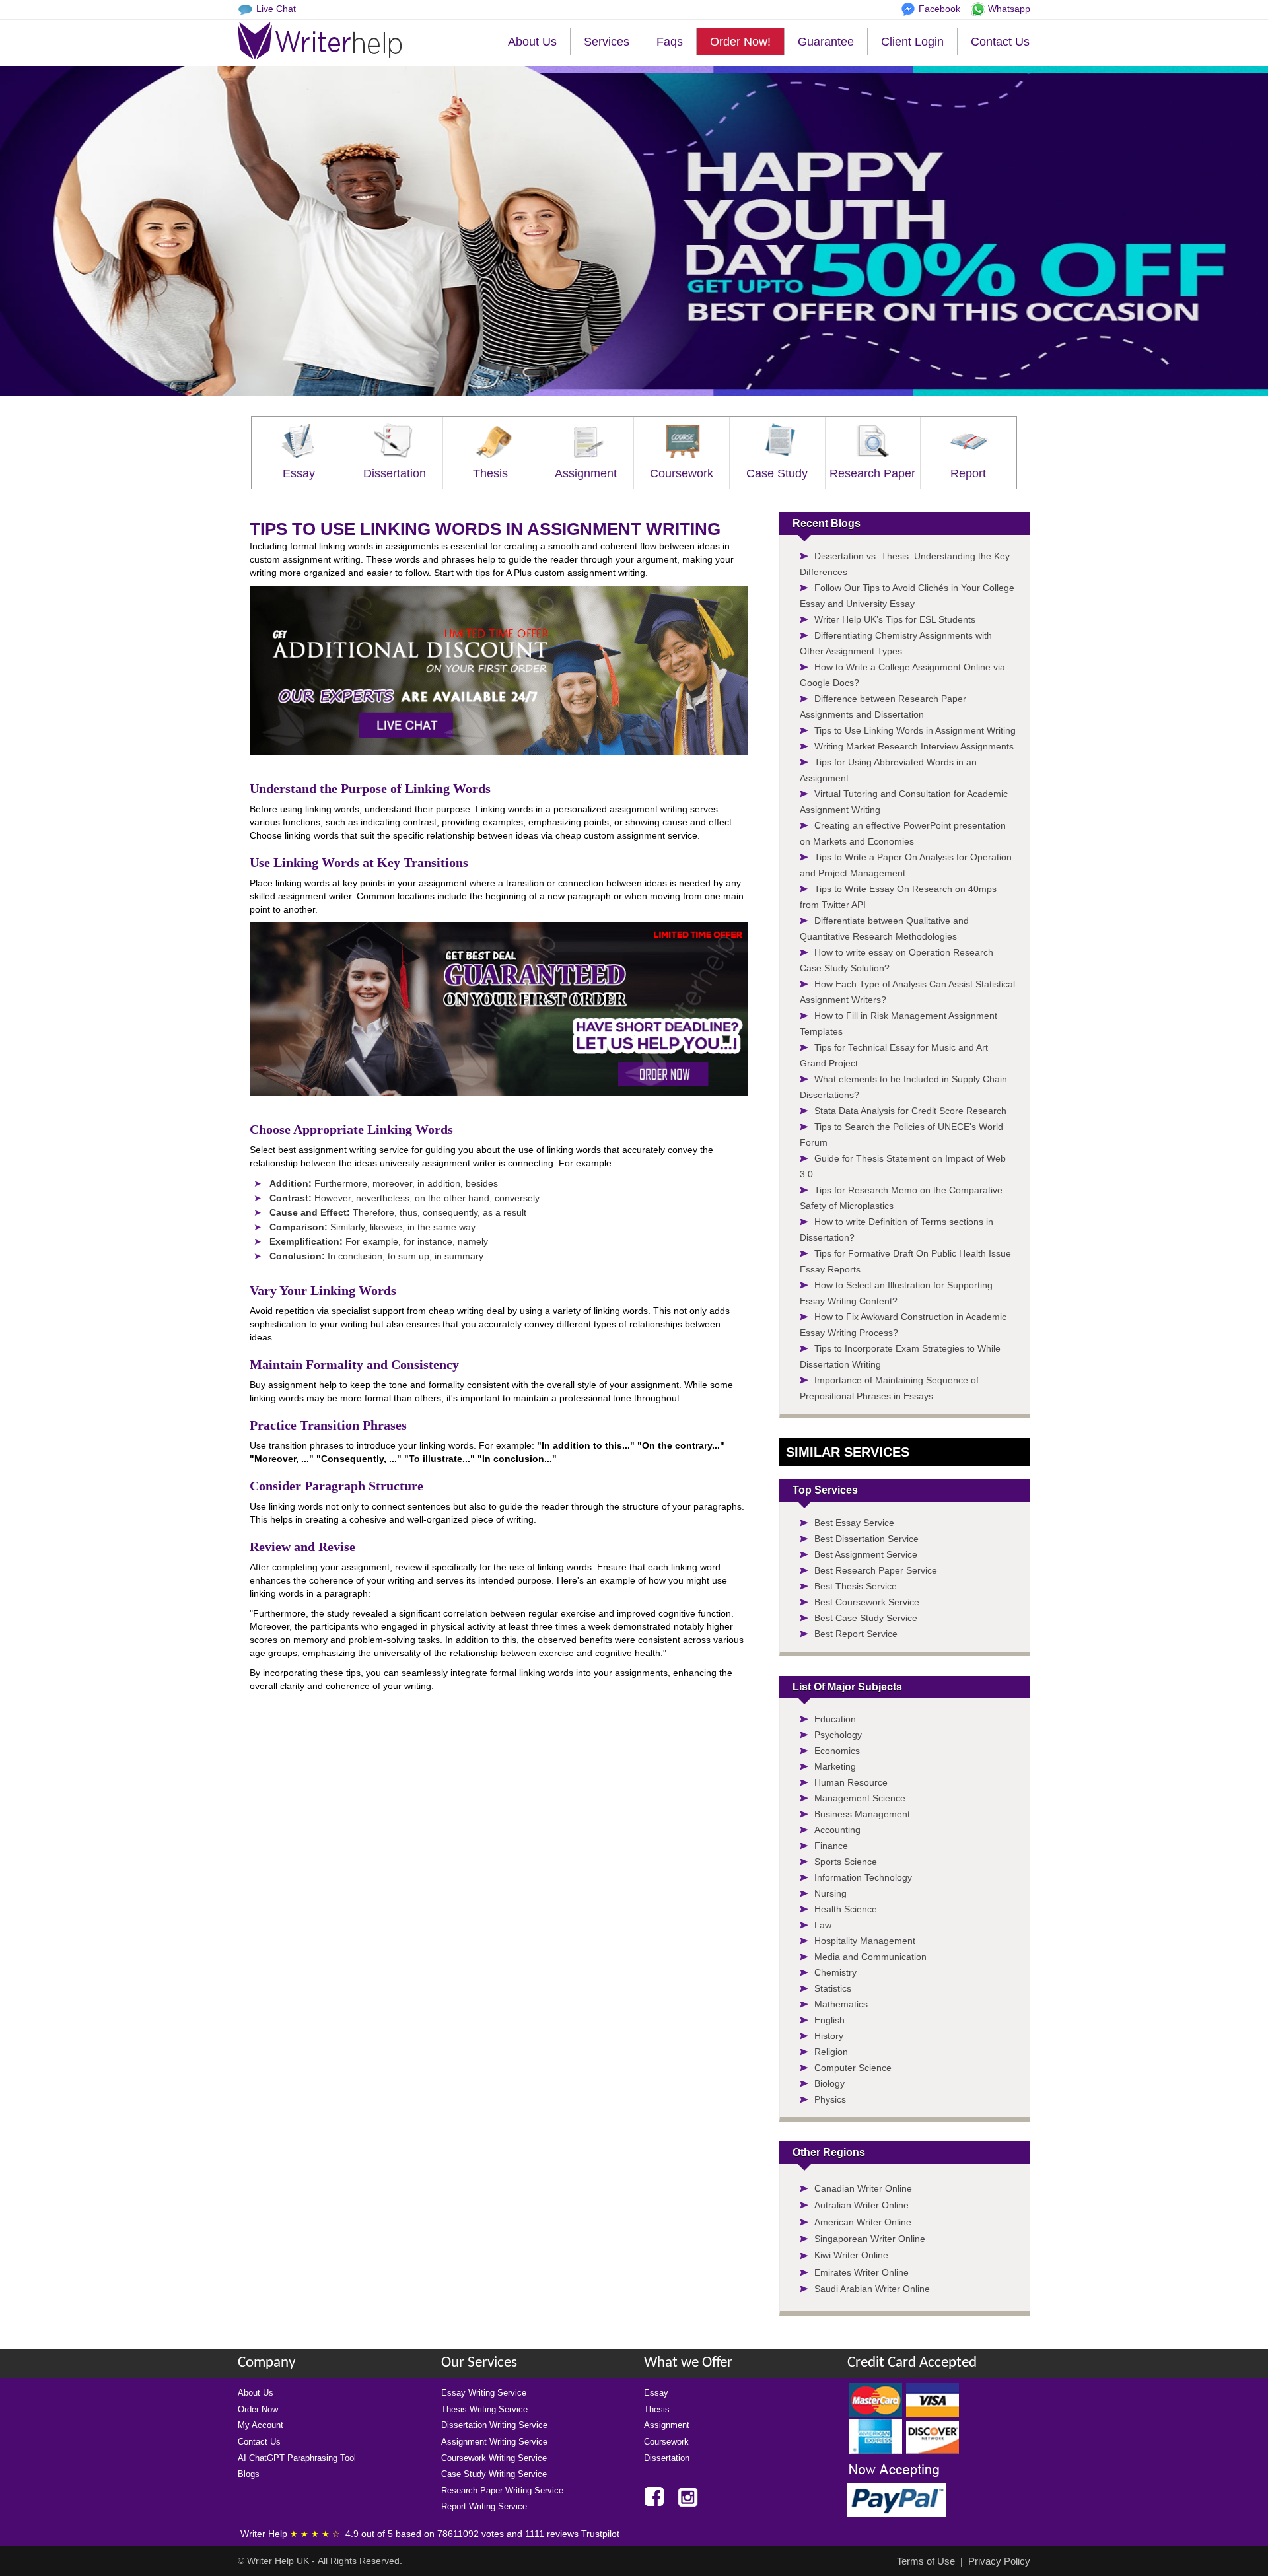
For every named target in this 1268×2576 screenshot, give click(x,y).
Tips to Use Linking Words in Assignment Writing (915, 730)
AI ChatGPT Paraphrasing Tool (297, 2458)
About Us (532, 42)
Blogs (249, 2474)
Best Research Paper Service (876, 1570)
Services (607, 42)
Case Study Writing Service (494, 2474)
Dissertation (395, 473)
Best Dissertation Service (866, 1539)
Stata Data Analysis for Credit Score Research (910, 1111)
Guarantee (826, 42)
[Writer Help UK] (320, 41)
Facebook (939, 9)
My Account (261, 2425)
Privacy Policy (999, 2561)
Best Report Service (856, 1634)
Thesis (490, 473)
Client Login (912, 42)
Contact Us (1000, 42)
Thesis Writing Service (484, 2409)
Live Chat (276, 9)
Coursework (682, 473)
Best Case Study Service (866, 1618)
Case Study (777, 473)
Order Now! (740, 42)
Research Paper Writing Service (502, 2490)
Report (968, 473)
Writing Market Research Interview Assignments (914, 746)
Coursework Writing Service (494, 2458)
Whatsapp (1009, 9)
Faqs (670, 42)
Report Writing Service (484, 2506)
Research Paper (872, 473)
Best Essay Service (854, 1523)
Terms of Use (926, 2561)
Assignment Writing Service (494, 2442)
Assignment (586, 473)
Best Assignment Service (866, 1554)
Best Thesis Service (856, 1586)
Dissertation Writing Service (494, 2425)
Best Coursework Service (867, 1602)
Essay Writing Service (484, 2393)
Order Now (258, 2409)
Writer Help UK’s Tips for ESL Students (895, 619)
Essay (299, 473)
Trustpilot (600, 2534)
